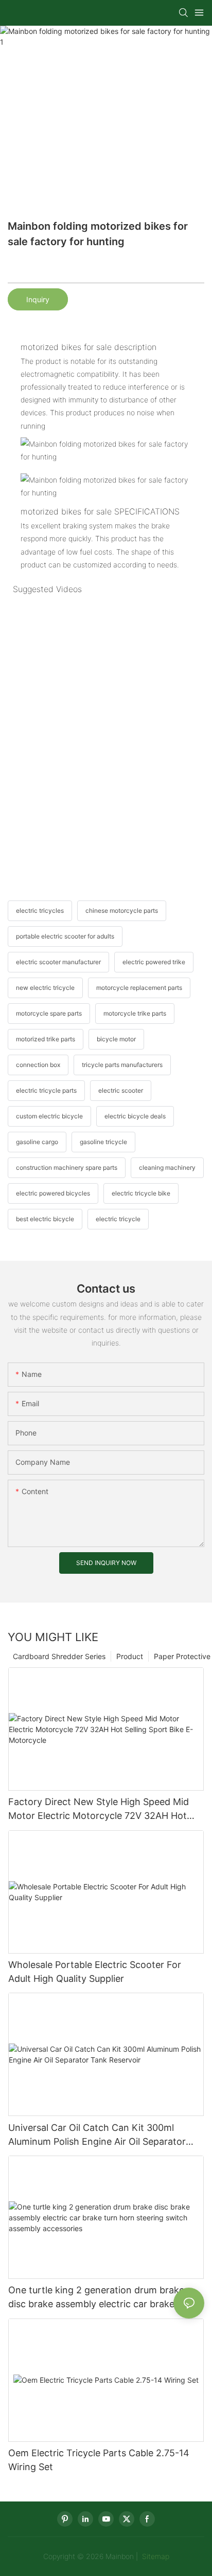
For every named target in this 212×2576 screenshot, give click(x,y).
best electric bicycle (45, 1219)
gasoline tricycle (103, 1142)
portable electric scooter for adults (65, 936)
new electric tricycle (45, 988)
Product (130, 1656)
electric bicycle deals (135, 1116)
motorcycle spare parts (49, 1013)
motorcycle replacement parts (139, 988)
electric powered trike (154, 962)
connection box (38, 1065)
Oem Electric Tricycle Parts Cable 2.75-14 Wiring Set (99, 2460)
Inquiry (38, 299)
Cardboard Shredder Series (59, 1656)
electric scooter (121, 1090)
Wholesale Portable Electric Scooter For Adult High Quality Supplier (95, 1972)
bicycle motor (116, 1039)
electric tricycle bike (141, 1193)
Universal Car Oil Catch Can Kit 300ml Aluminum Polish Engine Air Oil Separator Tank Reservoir (97, 2135)
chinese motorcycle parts (122, 910)
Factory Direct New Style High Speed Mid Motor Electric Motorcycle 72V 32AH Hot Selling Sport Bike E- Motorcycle (99, 1809)
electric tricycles (40, 910)
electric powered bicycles (53, 1193)
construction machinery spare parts (67, 1167)
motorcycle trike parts (135, 1013)
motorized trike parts (46, 1039)
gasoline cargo (37, 1142)
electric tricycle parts (46, 1090)
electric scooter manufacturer (58, 962)
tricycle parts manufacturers (122, 1065)
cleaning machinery (167, 1167)
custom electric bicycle (49, 1116)
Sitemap (155, 2556)
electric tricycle (118, 1219)
